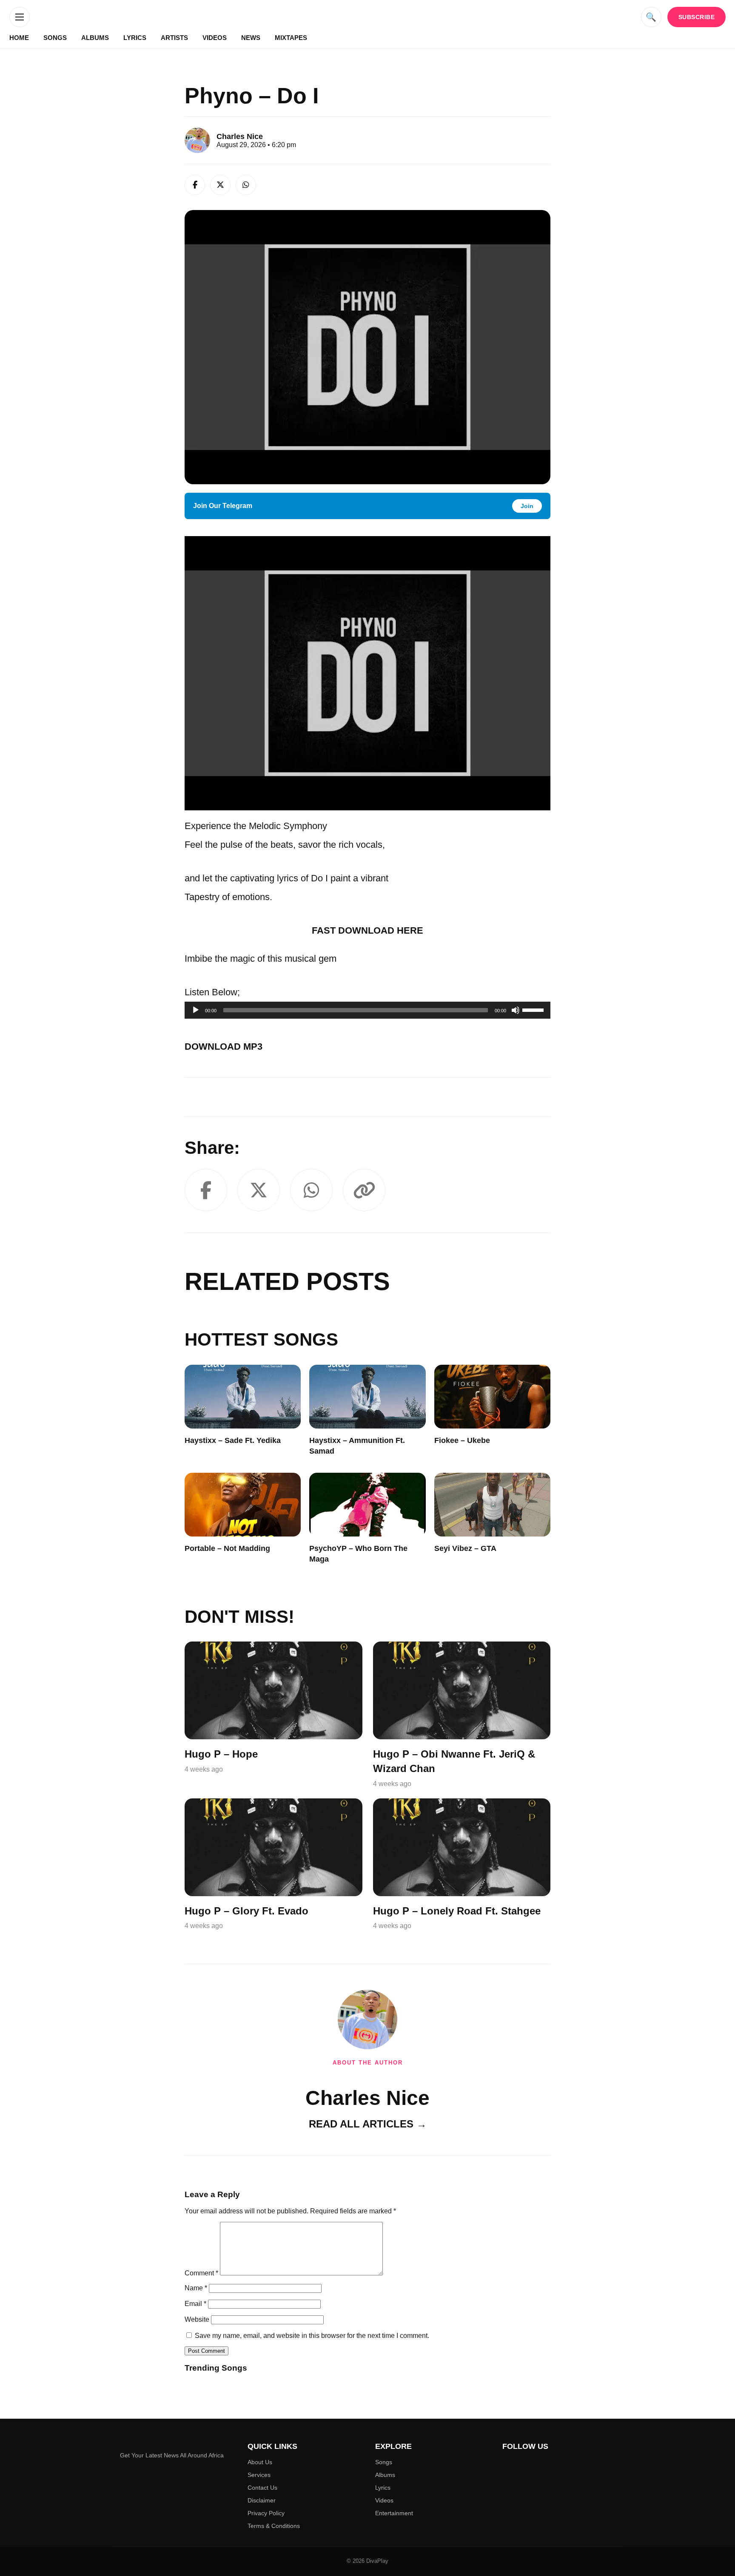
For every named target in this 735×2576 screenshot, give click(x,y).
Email (195, 2304)
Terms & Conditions (274, 2526)
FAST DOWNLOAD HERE (367, 930)
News (251, 38)
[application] (367, 1010)
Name (196, 2288)
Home (19, 38)
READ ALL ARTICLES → (368, 2124)
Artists (174, 38)
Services (259, 2475)
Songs (55, 38)
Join (527, 506)
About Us (260, 2462)
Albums (95, 38)
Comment (201, 2273)
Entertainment (394, 2513)
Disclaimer (262, 2500)
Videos (215, 38)
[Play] (196, 1010)
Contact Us (262, 2488)
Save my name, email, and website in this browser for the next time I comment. (312, 2336)
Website (197, 2319)
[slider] (534, 1009)
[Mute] (516, 1010)
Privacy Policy (266, 2513)
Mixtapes (291, 38)
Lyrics (135, 38)
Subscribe (697, 17)
